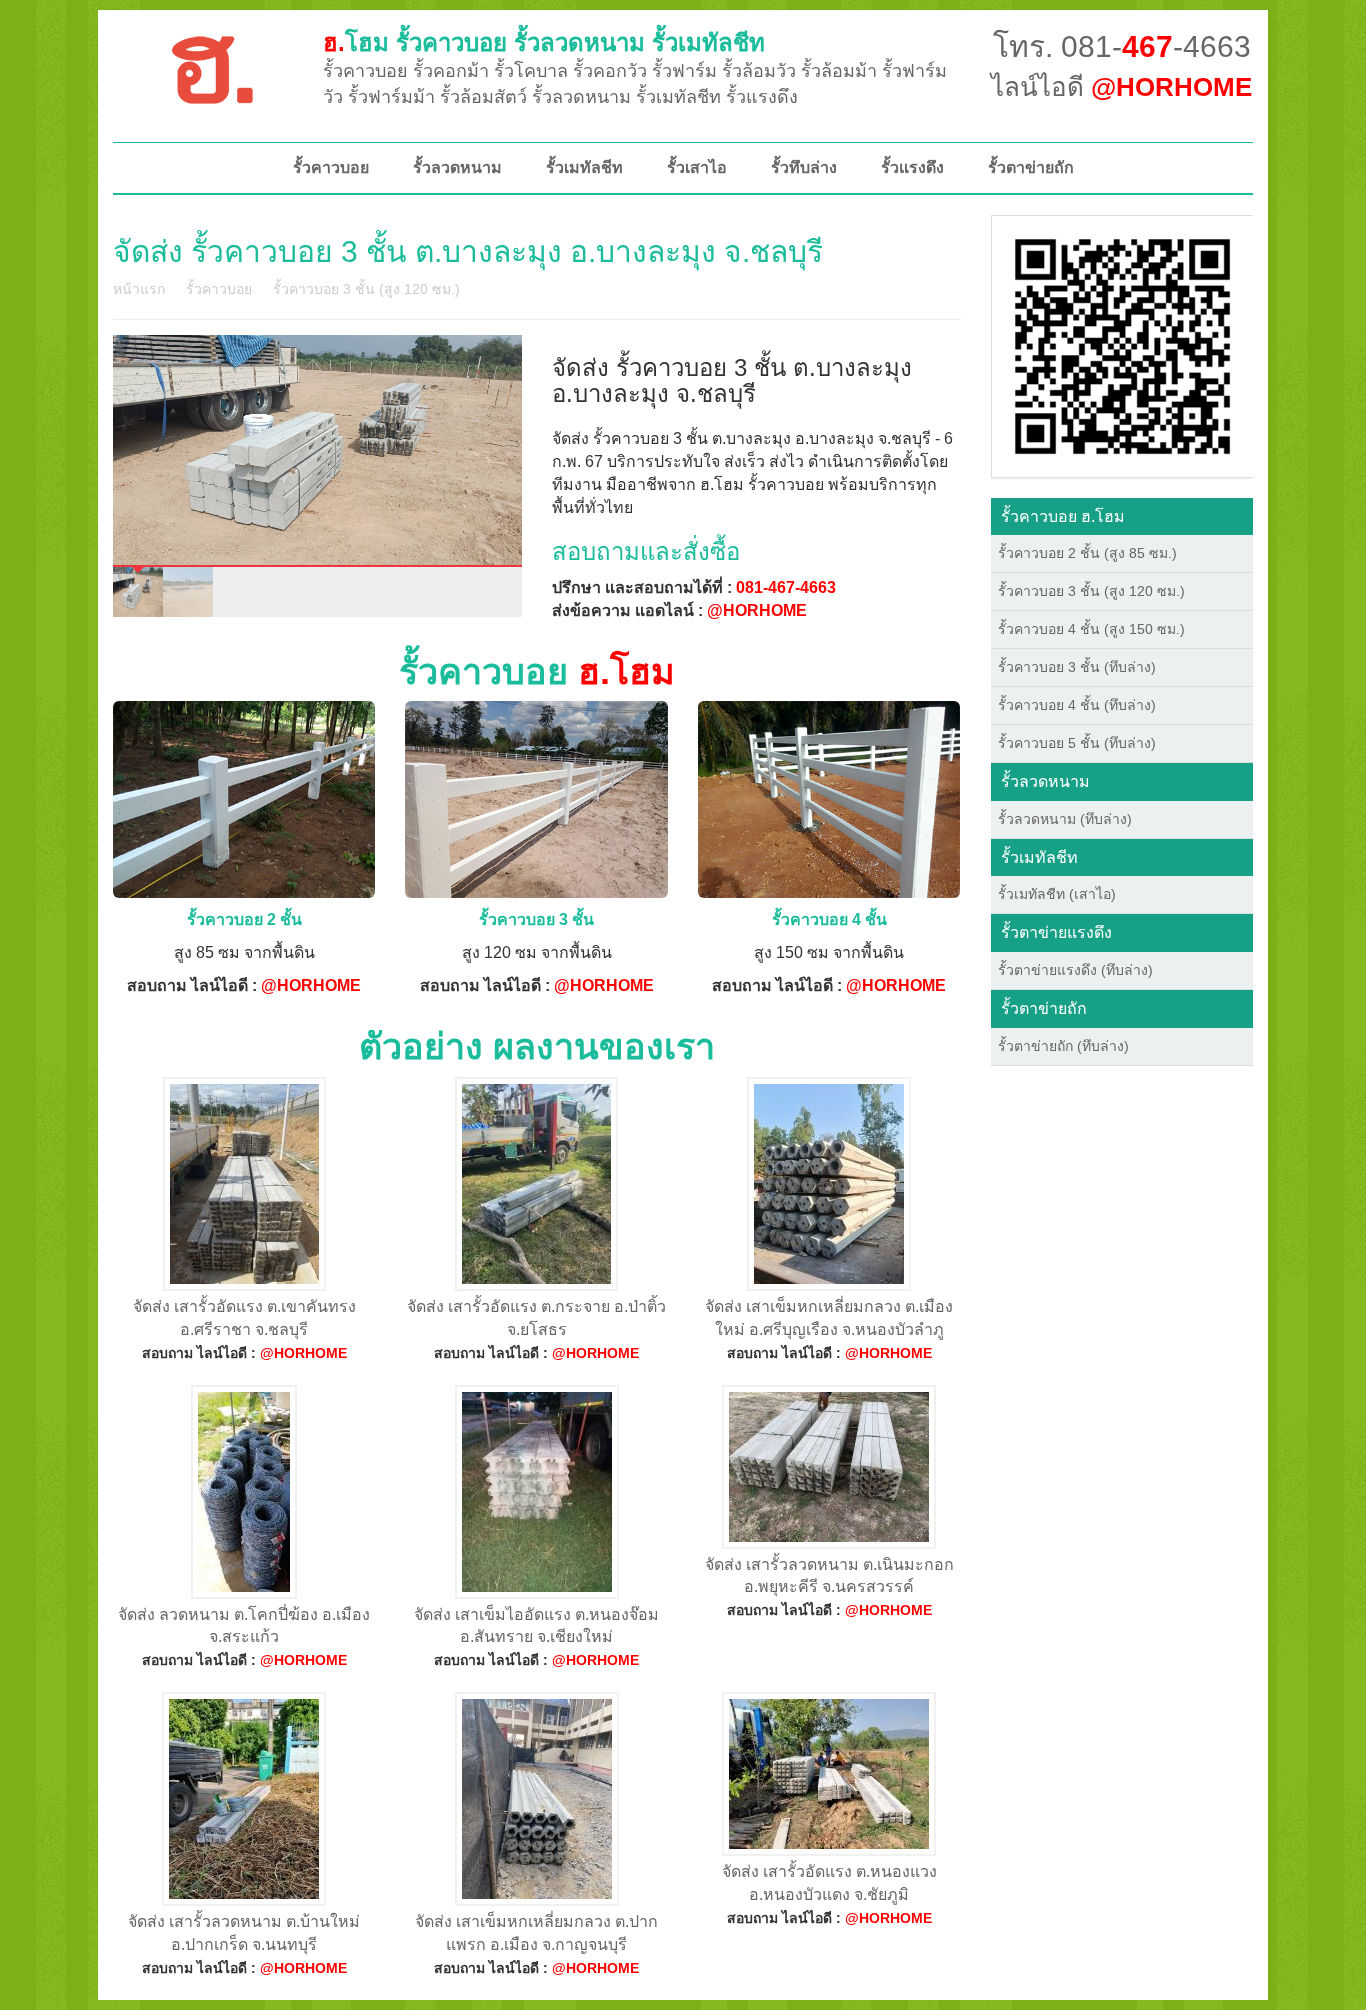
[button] (1122, 345)
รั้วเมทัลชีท (584, 167)
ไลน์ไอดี (1121, 87)
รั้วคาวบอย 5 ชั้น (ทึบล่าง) (1077, 743)
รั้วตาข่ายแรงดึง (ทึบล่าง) (1075, 970)
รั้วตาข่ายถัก (1031, 167)
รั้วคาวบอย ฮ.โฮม (1063, 516)
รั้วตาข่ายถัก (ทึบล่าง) (1063, 1046)
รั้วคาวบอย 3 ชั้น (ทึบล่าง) (1077, 667)
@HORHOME (757, 610)
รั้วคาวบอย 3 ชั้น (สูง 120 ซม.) (366, 289)
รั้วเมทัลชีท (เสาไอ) (1057, 894)
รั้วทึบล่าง (804, 167)
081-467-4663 (786, 587)
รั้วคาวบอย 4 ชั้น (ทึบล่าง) (1077, 705)
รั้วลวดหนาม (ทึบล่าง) (1065, 819)
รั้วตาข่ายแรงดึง (1056, 932)
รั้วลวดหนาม (457, 167)
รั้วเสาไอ (697, 167)
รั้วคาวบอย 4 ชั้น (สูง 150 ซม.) (1091, 629)
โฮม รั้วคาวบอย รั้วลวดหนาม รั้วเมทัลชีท (544, 42)
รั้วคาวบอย (331, 167)
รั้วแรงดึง (912, 167)
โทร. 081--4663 (1122, 46)
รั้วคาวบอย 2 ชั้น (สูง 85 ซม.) (1087, 553)
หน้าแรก (139, 289)
